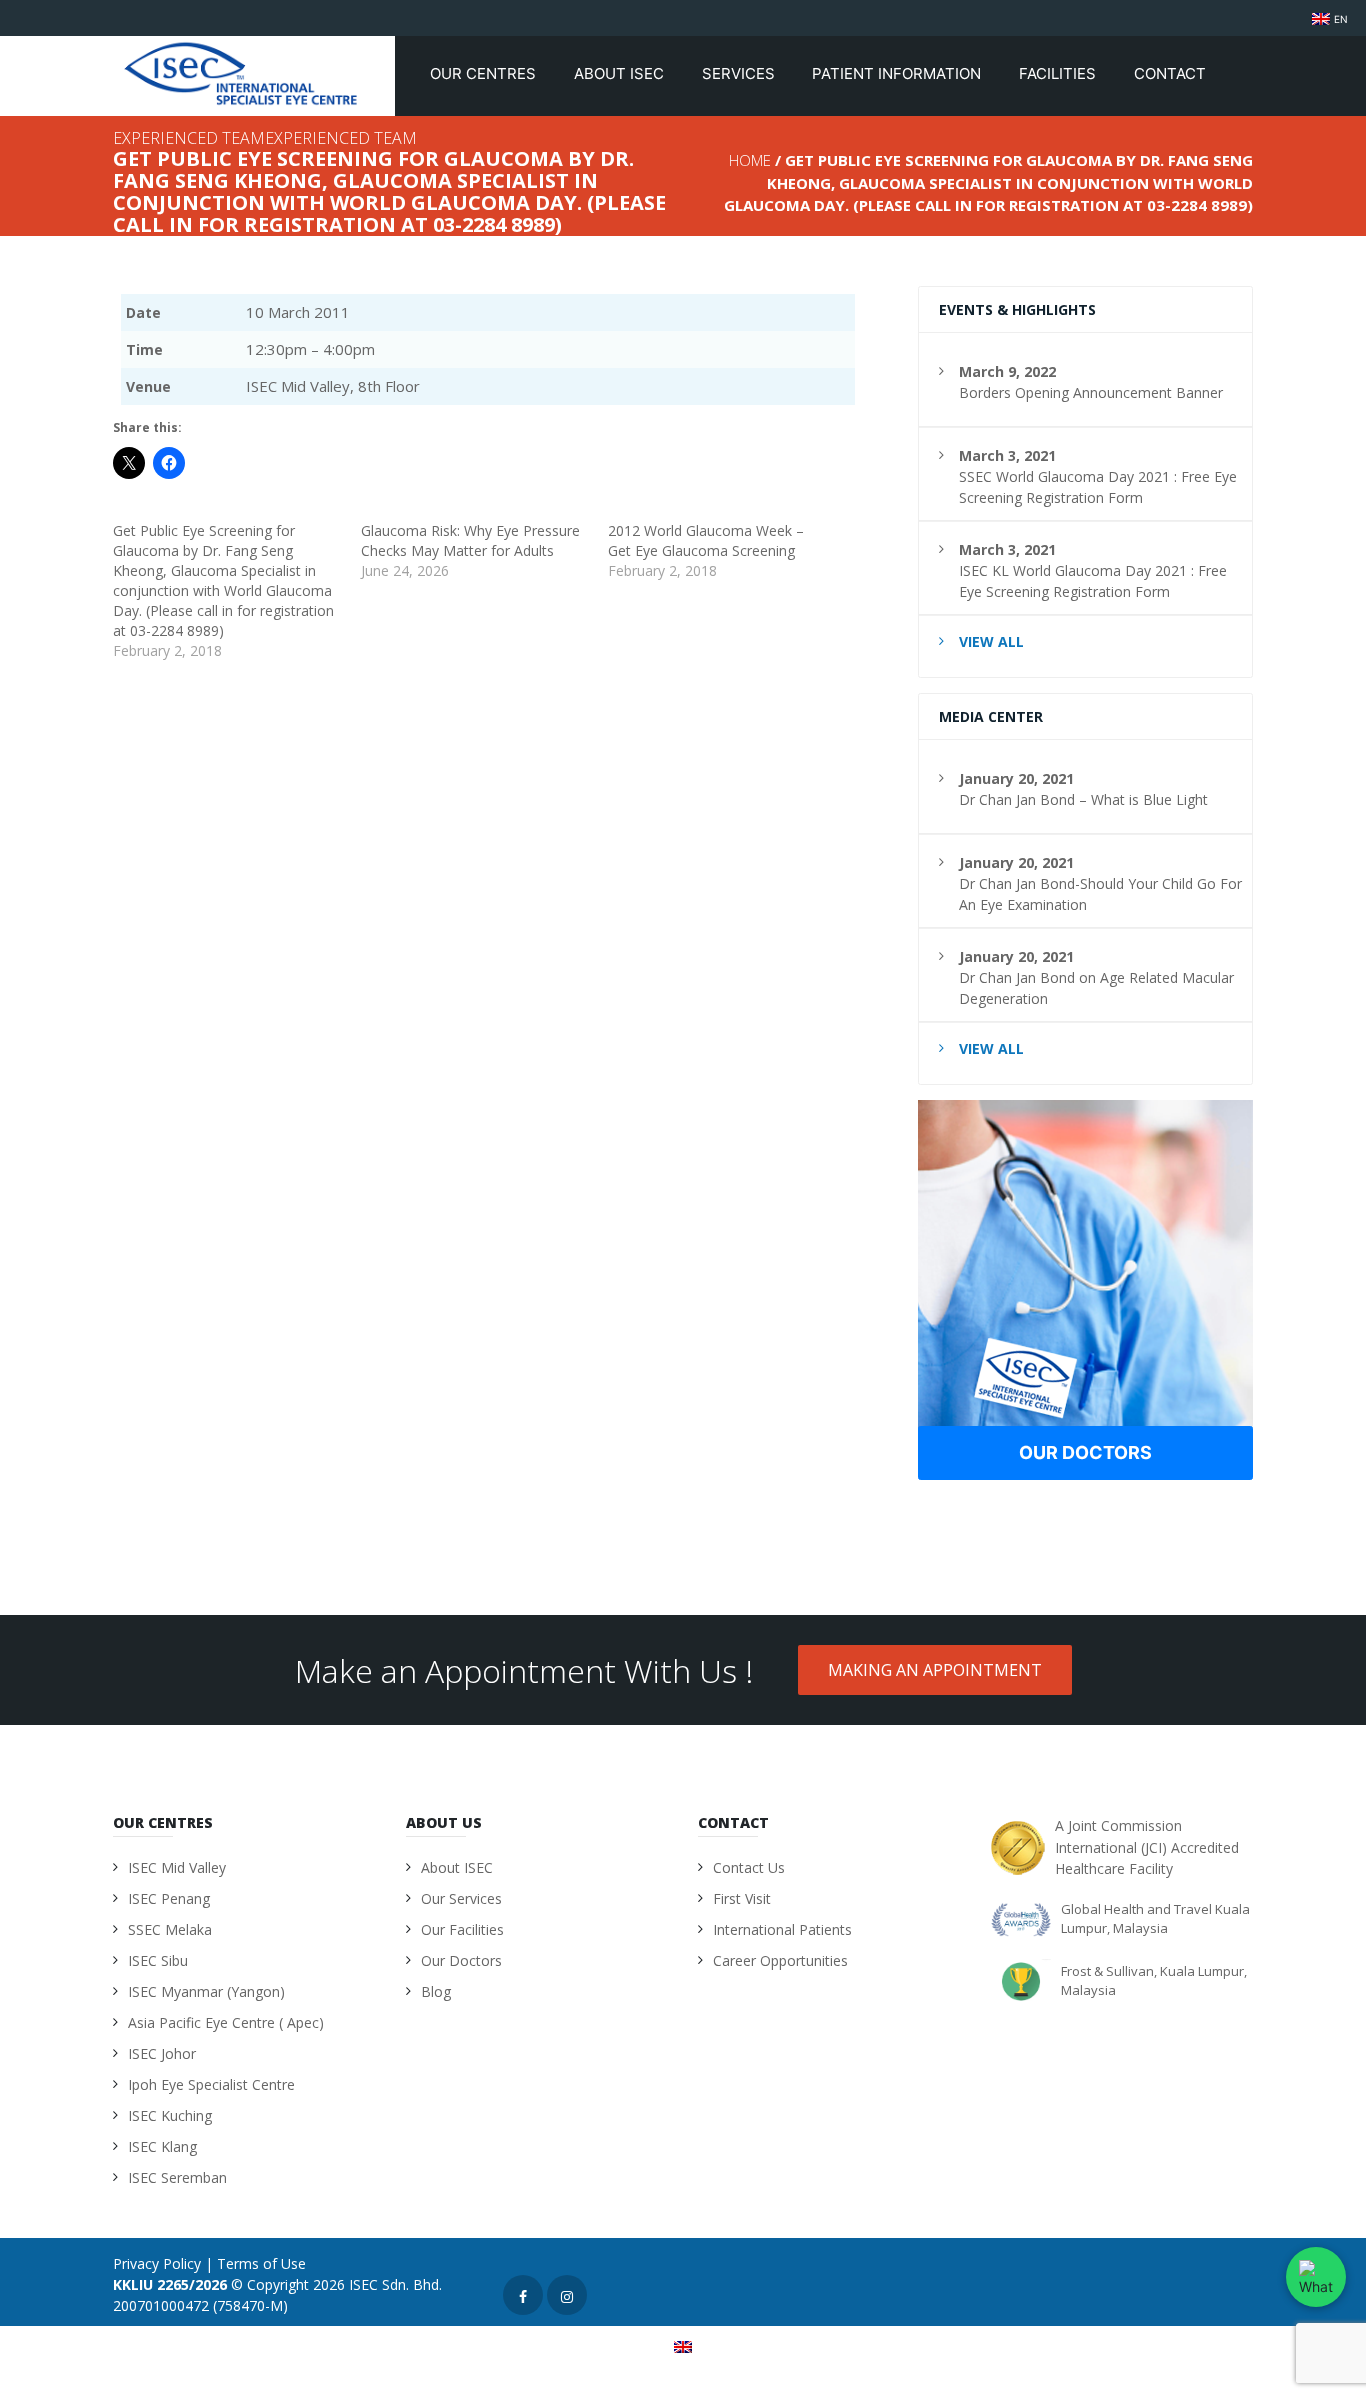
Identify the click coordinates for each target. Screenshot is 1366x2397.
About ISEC (621, 73)
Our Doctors (1085, 1452)
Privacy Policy (157, 2263)
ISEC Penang (169, 1898)
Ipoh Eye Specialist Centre (211, 2084)
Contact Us (749, 1867)
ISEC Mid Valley (177, 1867)
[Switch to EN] (683, 2346)
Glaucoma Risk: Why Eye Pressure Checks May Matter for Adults (470, 540)
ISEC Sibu (158, 1960)
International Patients (782, 1929)
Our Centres (485, 73)
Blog (436, 1991)
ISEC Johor (162, 2053)
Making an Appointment (935, 1670)
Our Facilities (462, 1929)
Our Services (461, 1898)
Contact (1172, 73)
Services (740, 73)
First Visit (742, 1898)
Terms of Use (261, 2263)
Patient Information (898, 73)
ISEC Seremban (177, 2177)
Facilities (1059, 73)
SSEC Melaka (170, 1929)
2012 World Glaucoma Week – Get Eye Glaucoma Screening (706, 540)
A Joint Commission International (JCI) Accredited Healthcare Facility (1147, 1847)
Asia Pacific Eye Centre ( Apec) (226, 2022)
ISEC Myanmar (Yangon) (206, 1991)
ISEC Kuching (170, 2115)
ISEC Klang (162, 2146)
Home (750, 160)
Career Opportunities (780, 1960)
